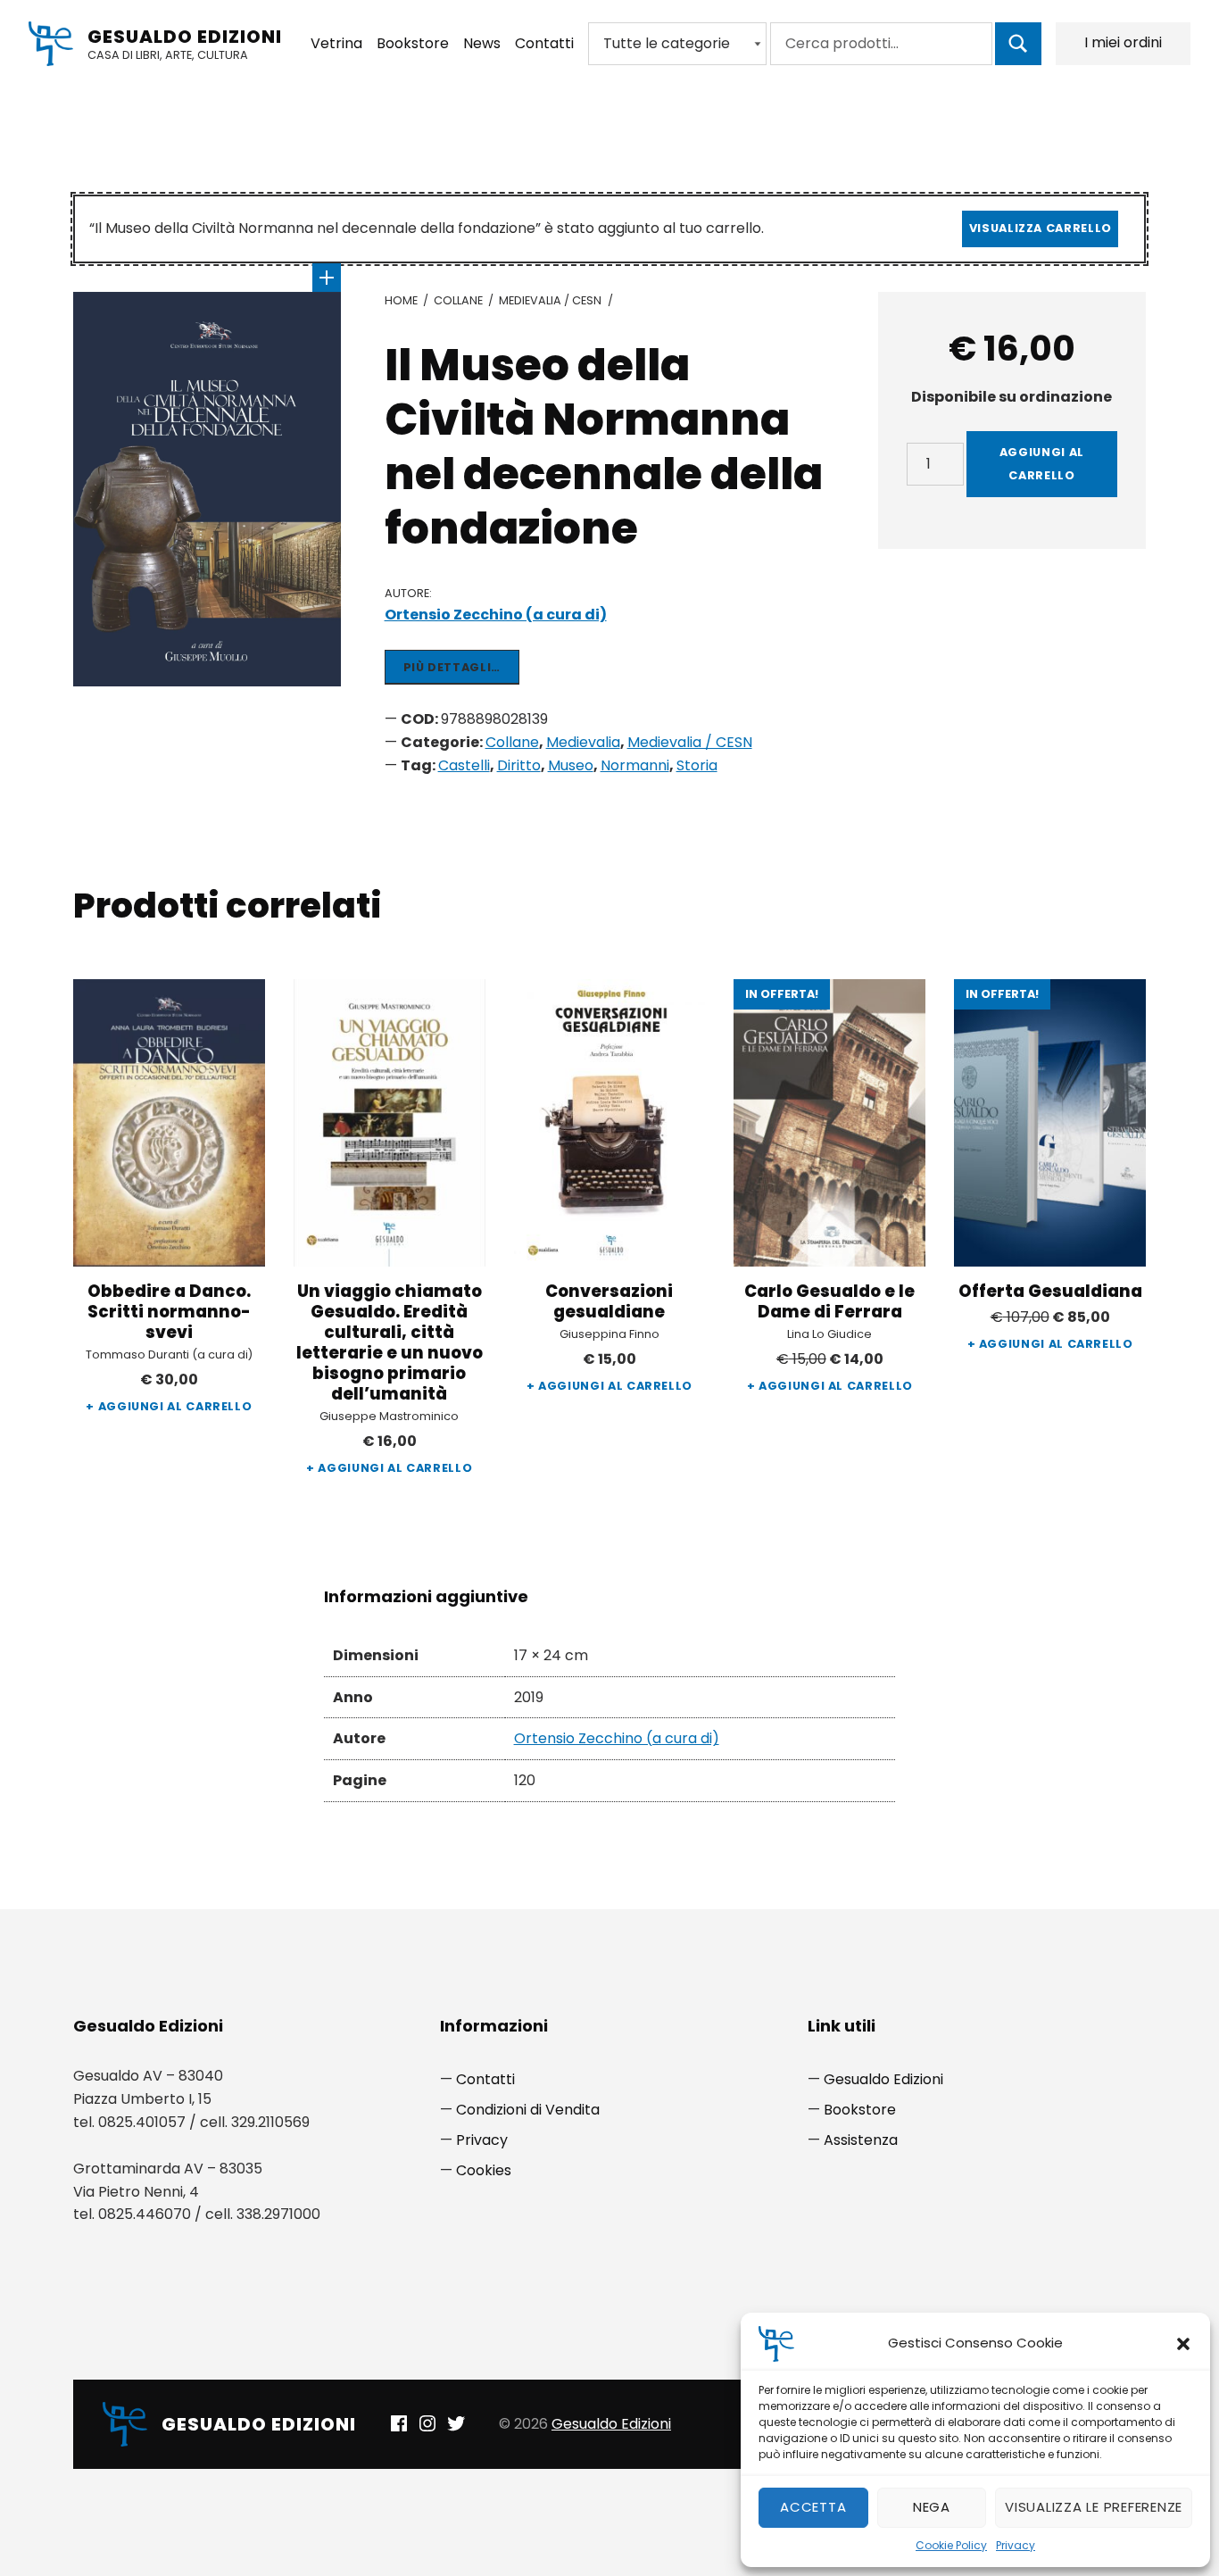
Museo (571, 765)
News (482, 43)
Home (401, 300)
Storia (697, 765)
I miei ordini (1123, 42)
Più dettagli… (452, 667)
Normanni (635, 765)
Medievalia (583, 742)
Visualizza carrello (1041, 228)
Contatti (544, 43)
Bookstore (413, 43)
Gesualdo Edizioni (185, 37)
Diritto (519, 765)
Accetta (813, 2507)
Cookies (484, 2170)
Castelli (464, 765)
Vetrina (336, 43)
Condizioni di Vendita (528, 2110)
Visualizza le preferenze (1094, 2507)
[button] (1183, 2344)
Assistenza (861, 2140)
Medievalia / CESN (550, 300)
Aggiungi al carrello (1042, 464)
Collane (458, 300)
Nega (932, 2507)
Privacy (1016, 2545)
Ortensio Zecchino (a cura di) (496, 615)
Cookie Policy (951, 2545)
